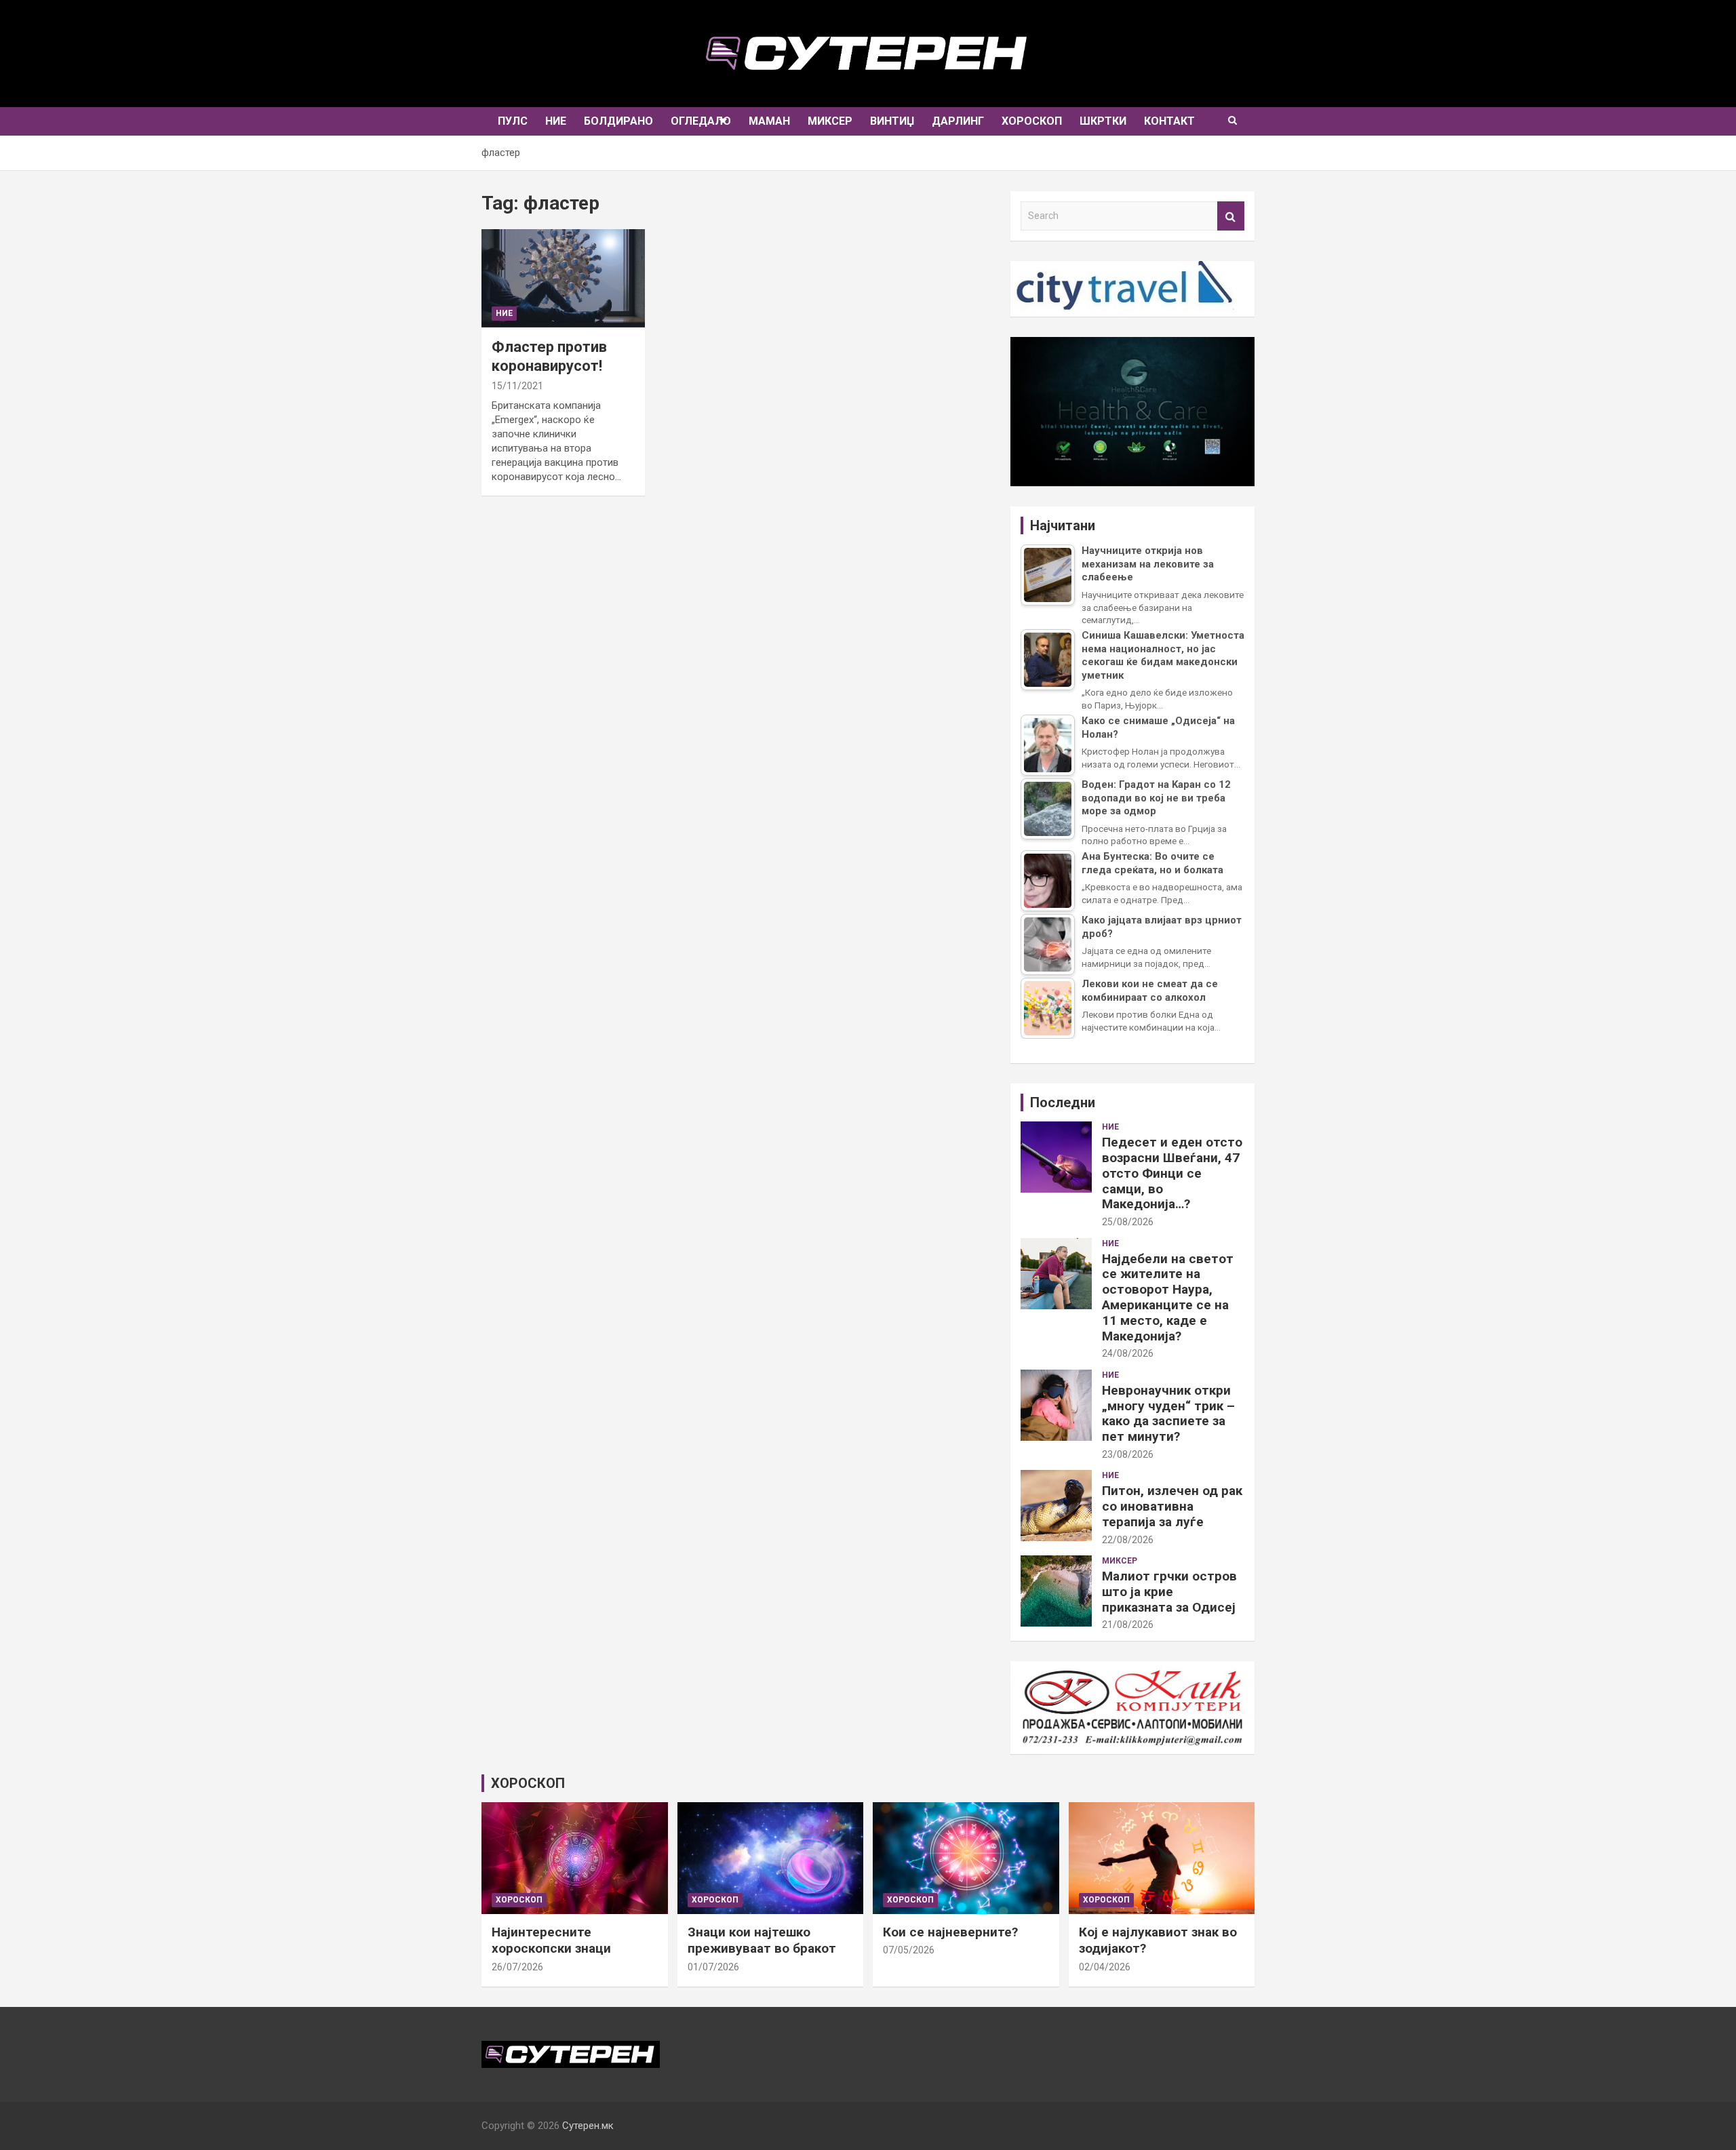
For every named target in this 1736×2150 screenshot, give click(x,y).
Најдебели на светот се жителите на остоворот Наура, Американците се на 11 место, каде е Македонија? (1168, 1297)
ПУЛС (513, 121)
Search (1231, 216)
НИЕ (556, 121)
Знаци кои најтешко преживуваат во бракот (762, 1940)
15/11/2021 (517, 386)
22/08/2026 (1128, 1540)
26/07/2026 (517, 1967)
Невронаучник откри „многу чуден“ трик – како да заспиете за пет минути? (1168, 1413)
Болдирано (618, 121)
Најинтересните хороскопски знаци (551, 1940)
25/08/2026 (1128, 1222)
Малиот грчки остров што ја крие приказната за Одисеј (1169, 1592)
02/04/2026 (1105, 1967)
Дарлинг (958, 121)
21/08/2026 (1128, 1625)
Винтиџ (892, 121)
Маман (769, 121)
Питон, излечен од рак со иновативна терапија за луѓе (1172, 1506)
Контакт (1169, 121)
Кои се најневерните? (950, 1932)
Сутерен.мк (588, 2126)
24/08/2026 (1128, 1353)
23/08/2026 (1128, 1454)
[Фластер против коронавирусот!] (563, 278)
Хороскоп (1032, 121)
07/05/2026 (909, 1950)
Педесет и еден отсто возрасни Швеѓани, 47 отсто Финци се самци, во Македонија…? (1172, 1173)
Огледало (701, 121)
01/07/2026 (713, 1967)
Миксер (830, 121)
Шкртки (1103, 121)
